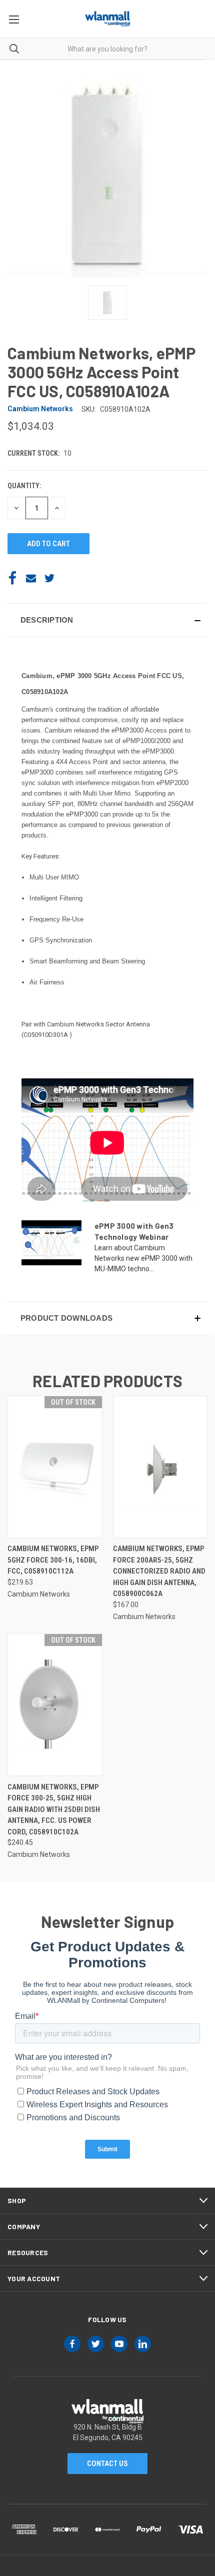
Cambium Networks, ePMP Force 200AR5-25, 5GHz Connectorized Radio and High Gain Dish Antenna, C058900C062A (159, 1571)
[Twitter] (49, 578)
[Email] (31, 578)
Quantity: (24, 486)
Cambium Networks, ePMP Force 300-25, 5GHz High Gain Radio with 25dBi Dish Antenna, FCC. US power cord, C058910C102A (54, 1809)
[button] (107, 620)
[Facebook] (12, 578)
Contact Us (107, 2464)
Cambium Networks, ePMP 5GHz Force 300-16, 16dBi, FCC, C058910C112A (53, 1560)
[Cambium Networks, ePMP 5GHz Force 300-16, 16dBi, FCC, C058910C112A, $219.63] (55, 1467)
